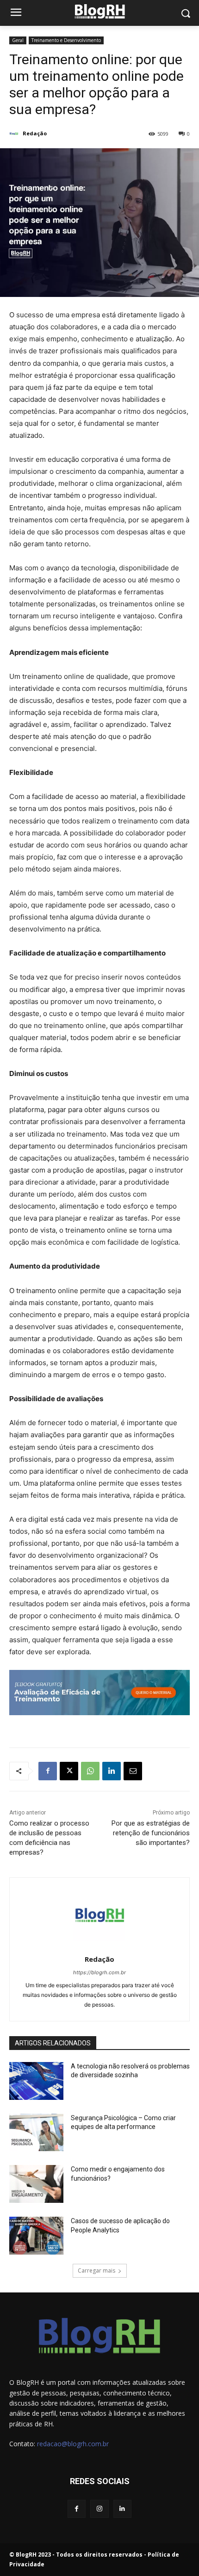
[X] (69, 1771)
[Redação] (15, 133)
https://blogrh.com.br (99, 1972)
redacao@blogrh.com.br (73, 2444)
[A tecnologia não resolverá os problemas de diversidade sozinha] (36, 2081)
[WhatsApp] (90, 1771)
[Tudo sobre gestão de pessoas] (99, 11)
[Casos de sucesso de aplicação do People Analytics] (36, 2236)
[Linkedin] (112, 1771)
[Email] (133, 1771)
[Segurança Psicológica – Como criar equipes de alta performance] (36, 2133)
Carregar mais (96, 2271)
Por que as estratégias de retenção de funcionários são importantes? (151, 1833)
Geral (18, 40)
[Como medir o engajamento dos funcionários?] (36, 2184)
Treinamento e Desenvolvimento (66, 40)
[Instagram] (99, 2509)
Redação (35, 133)
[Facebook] (48, 1771)
